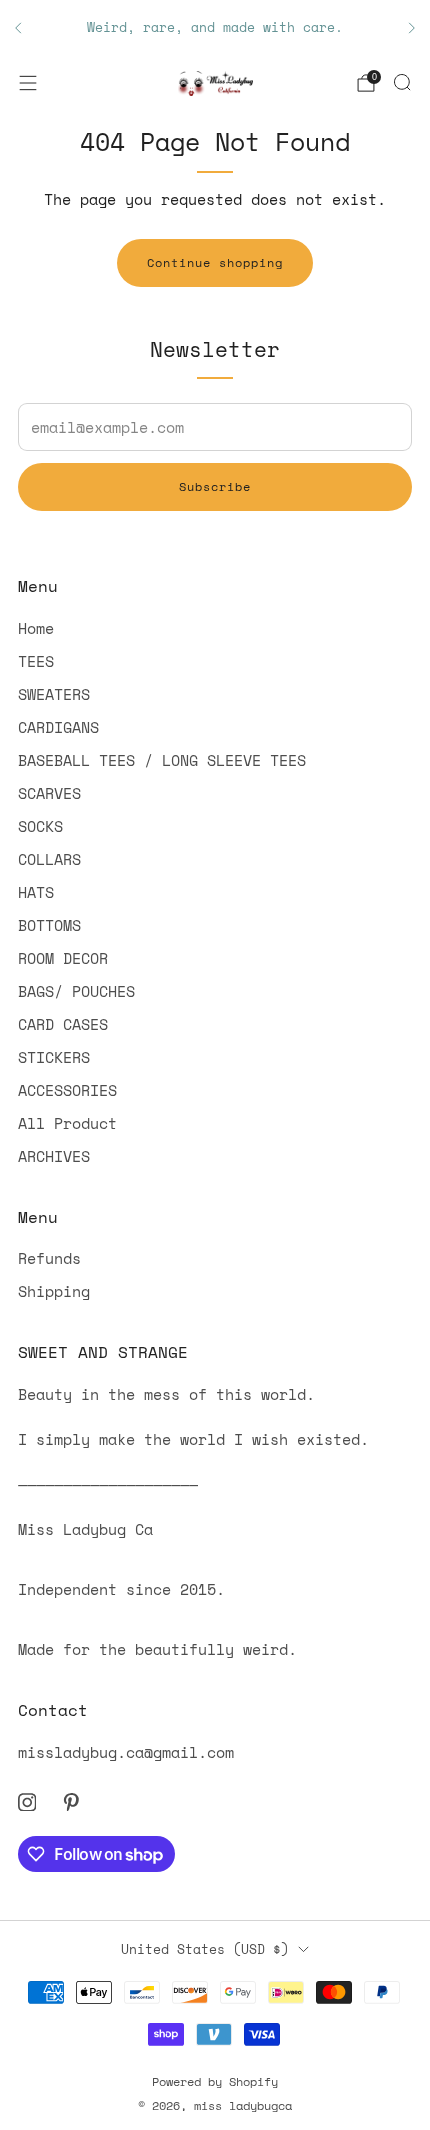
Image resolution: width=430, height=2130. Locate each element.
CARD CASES (63, 1024)
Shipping (54, 1291)
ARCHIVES (54, 1156)
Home (36, 628)
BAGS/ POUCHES (76, 991)
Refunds (49, 1258)
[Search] (402, 82)
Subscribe (215, 486)
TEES (36, 661)
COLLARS (49, 859)
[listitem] (215, 28)
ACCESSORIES (67, 1090)
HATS (36, 892)
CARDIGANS (58, 727)
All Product (67, 1123)
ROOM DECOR (63, 958)
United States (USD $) (205, 1949)
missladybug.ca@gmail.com (126, 1752)
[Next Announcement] (412, 28)
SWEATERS (54, 694)
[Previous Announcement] (18, 28)
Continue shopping (215, 262)
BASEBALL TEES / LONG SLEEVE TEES (162, 760)
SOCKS (40, 826)
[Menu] (28, 83)
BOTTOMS (49, 925)
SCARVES (49, 793)
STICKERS (54, 1057)
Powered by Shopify (215, 2081)
